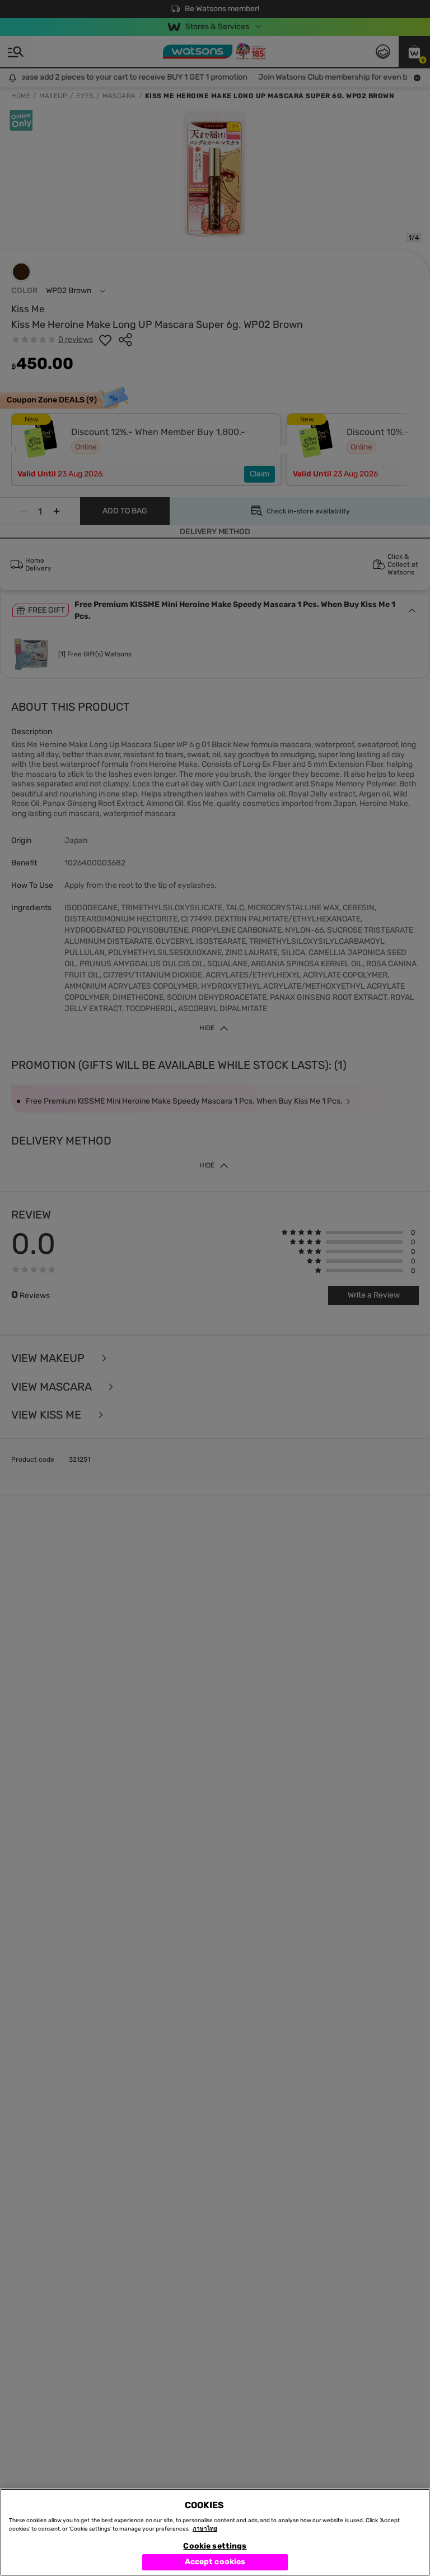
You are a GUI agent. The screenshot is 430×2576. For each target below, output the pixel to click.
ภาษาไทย (205, 2529)
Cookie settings (215, 2546)
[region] (215, 2532)
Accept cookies (215, 2562)
